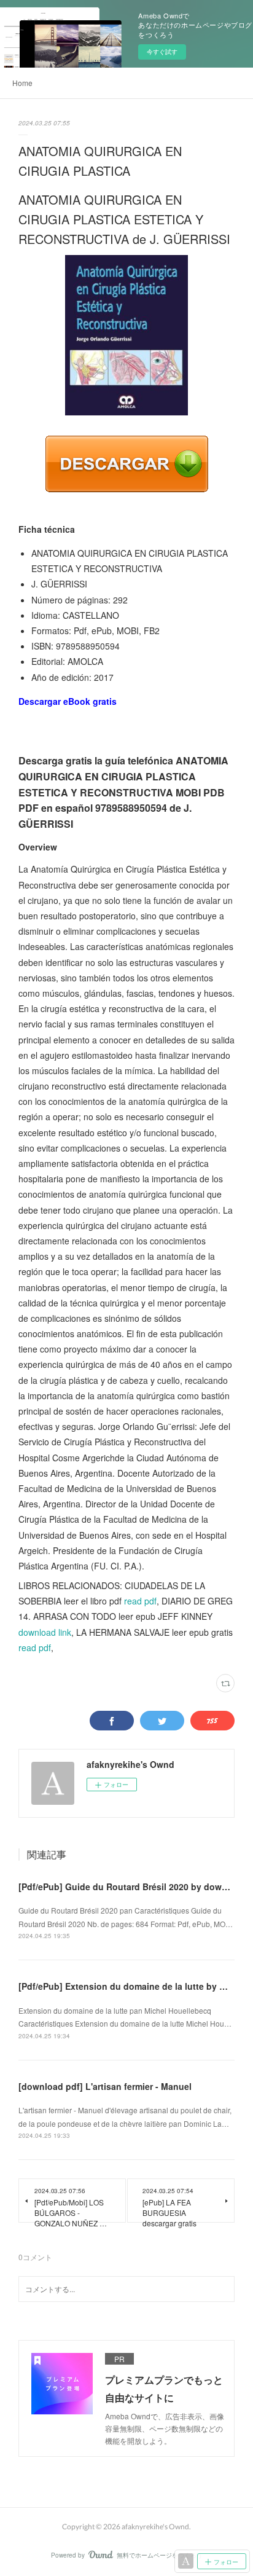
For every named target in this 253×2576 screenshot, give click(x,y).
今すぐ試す (162, 52)
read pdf (140, 1601)
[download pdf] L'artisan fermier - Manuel (105, 2086)
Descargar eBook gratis (68, 701)
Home (22, 83)
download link (45, 1632)
